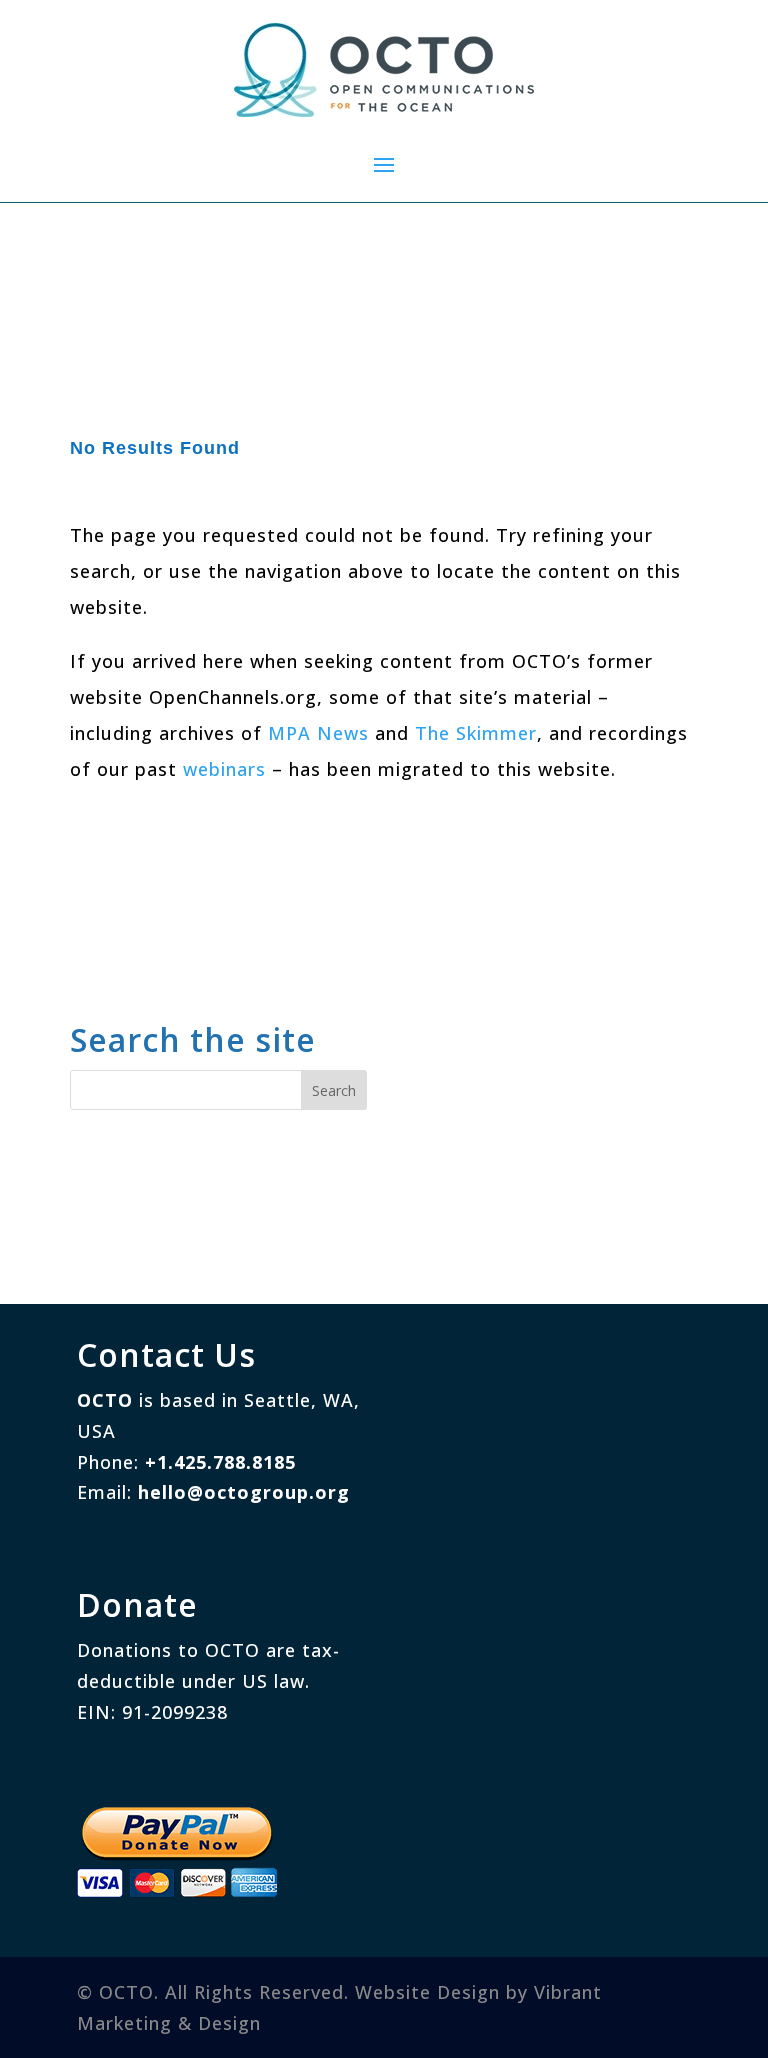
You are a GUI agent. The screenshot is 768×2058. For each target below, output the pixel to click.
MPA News (318, 733)
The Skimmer (476, 733)
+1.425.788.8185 (220, 1462)
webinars (224, 769)
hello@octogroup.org (244, 1492)
